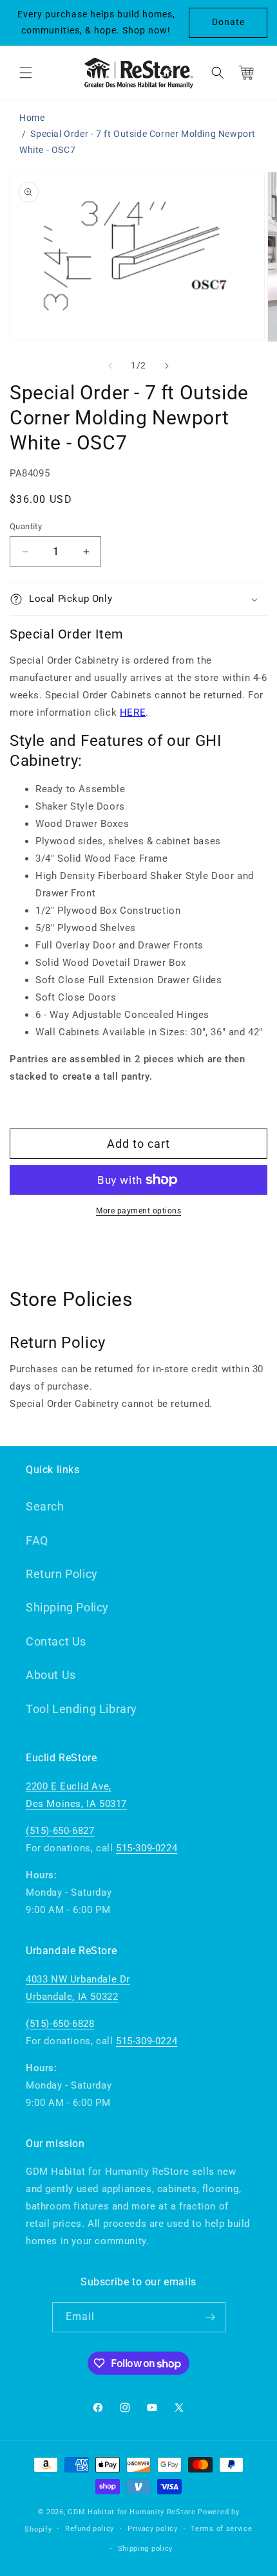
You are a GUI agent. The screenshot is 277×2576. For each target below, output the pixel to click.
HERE (133, 712)
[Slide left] (110, 366)
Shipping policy (146, 2549)
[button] (26, 73)
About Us (51, 1675)
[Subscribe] (211, 2317)
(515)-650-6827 (60, 1831)
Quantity (26, 526)
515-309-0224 (147, 1848)
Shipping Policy (67, 1607)
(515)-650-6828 (60, 2024)
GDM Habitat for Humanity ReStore (131, 2512)
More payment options (138, 1211)
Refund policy (90, 2529)
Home (32, 118)
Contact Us (56, 1641)
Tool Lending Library (81, 1709)
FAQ (37, 1540)
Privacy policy (153, 2529)
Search (45, 1506)
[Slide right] (167, 366)
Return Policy (62, 1574)
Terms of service (221, 2529)
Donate (228, 22)
